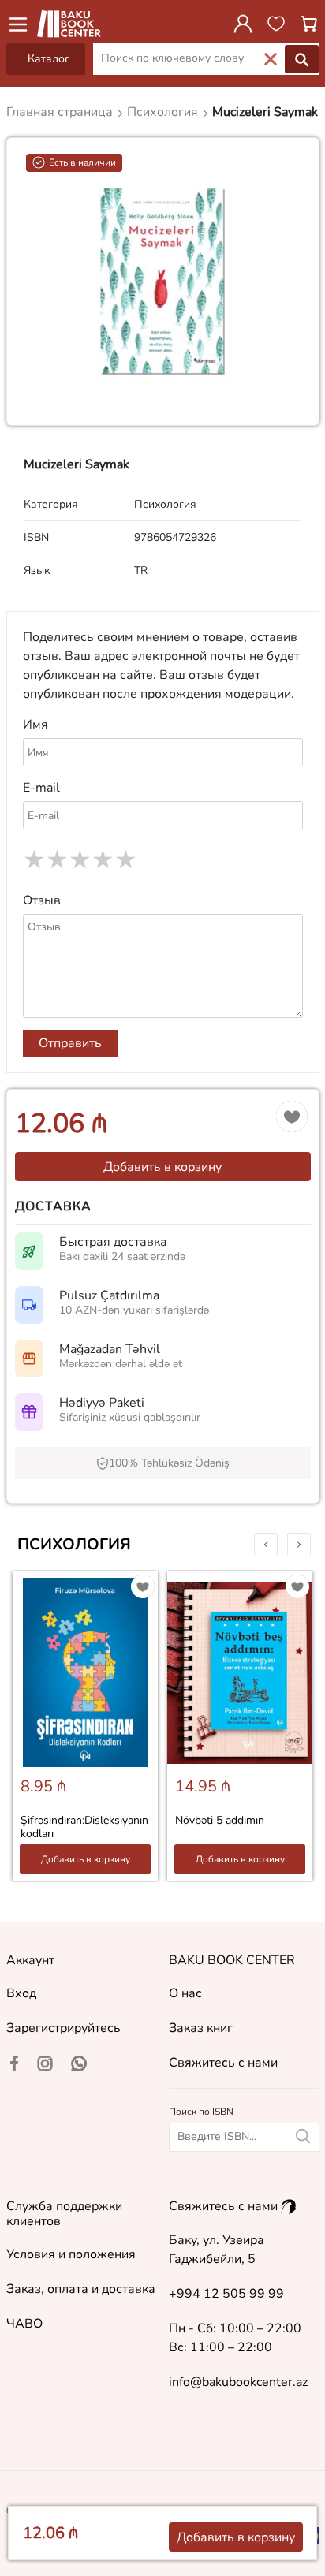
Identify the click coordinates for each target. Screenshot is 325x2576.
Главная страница (61, 112)
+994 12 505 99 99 (226, 2294)
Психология (74, 1544)
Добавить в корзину (162, 1167)
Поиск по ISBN (201, 2112)
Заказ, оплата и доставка (81, 2289)
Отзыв (42, 900)
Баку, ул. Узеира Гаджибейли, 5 (217, 2250)
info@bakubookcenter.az (238, 2382)
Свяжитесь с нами (223, 2063)
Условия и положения (71, 2254)
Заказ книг (201, 2028)
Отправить (70, 1043)
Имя (35, 725)
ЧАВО (24, 2324)
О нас (185, 1993)
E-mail (41, 788)
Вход (21, 1993)
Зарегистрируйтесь (64, 2028)
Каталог (49, 59)
